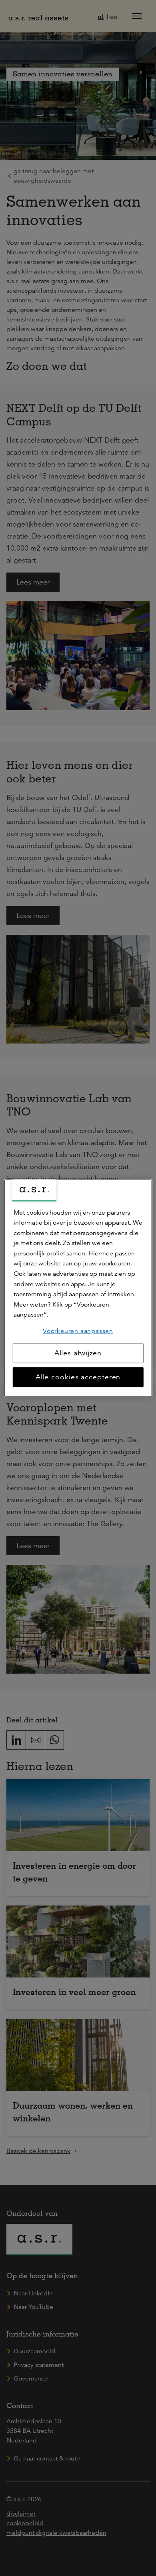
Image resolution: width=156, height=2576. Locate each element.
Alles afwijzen (78, 1353)
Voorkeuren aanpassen (78, 1331)
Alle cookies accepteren (78, 1377)
